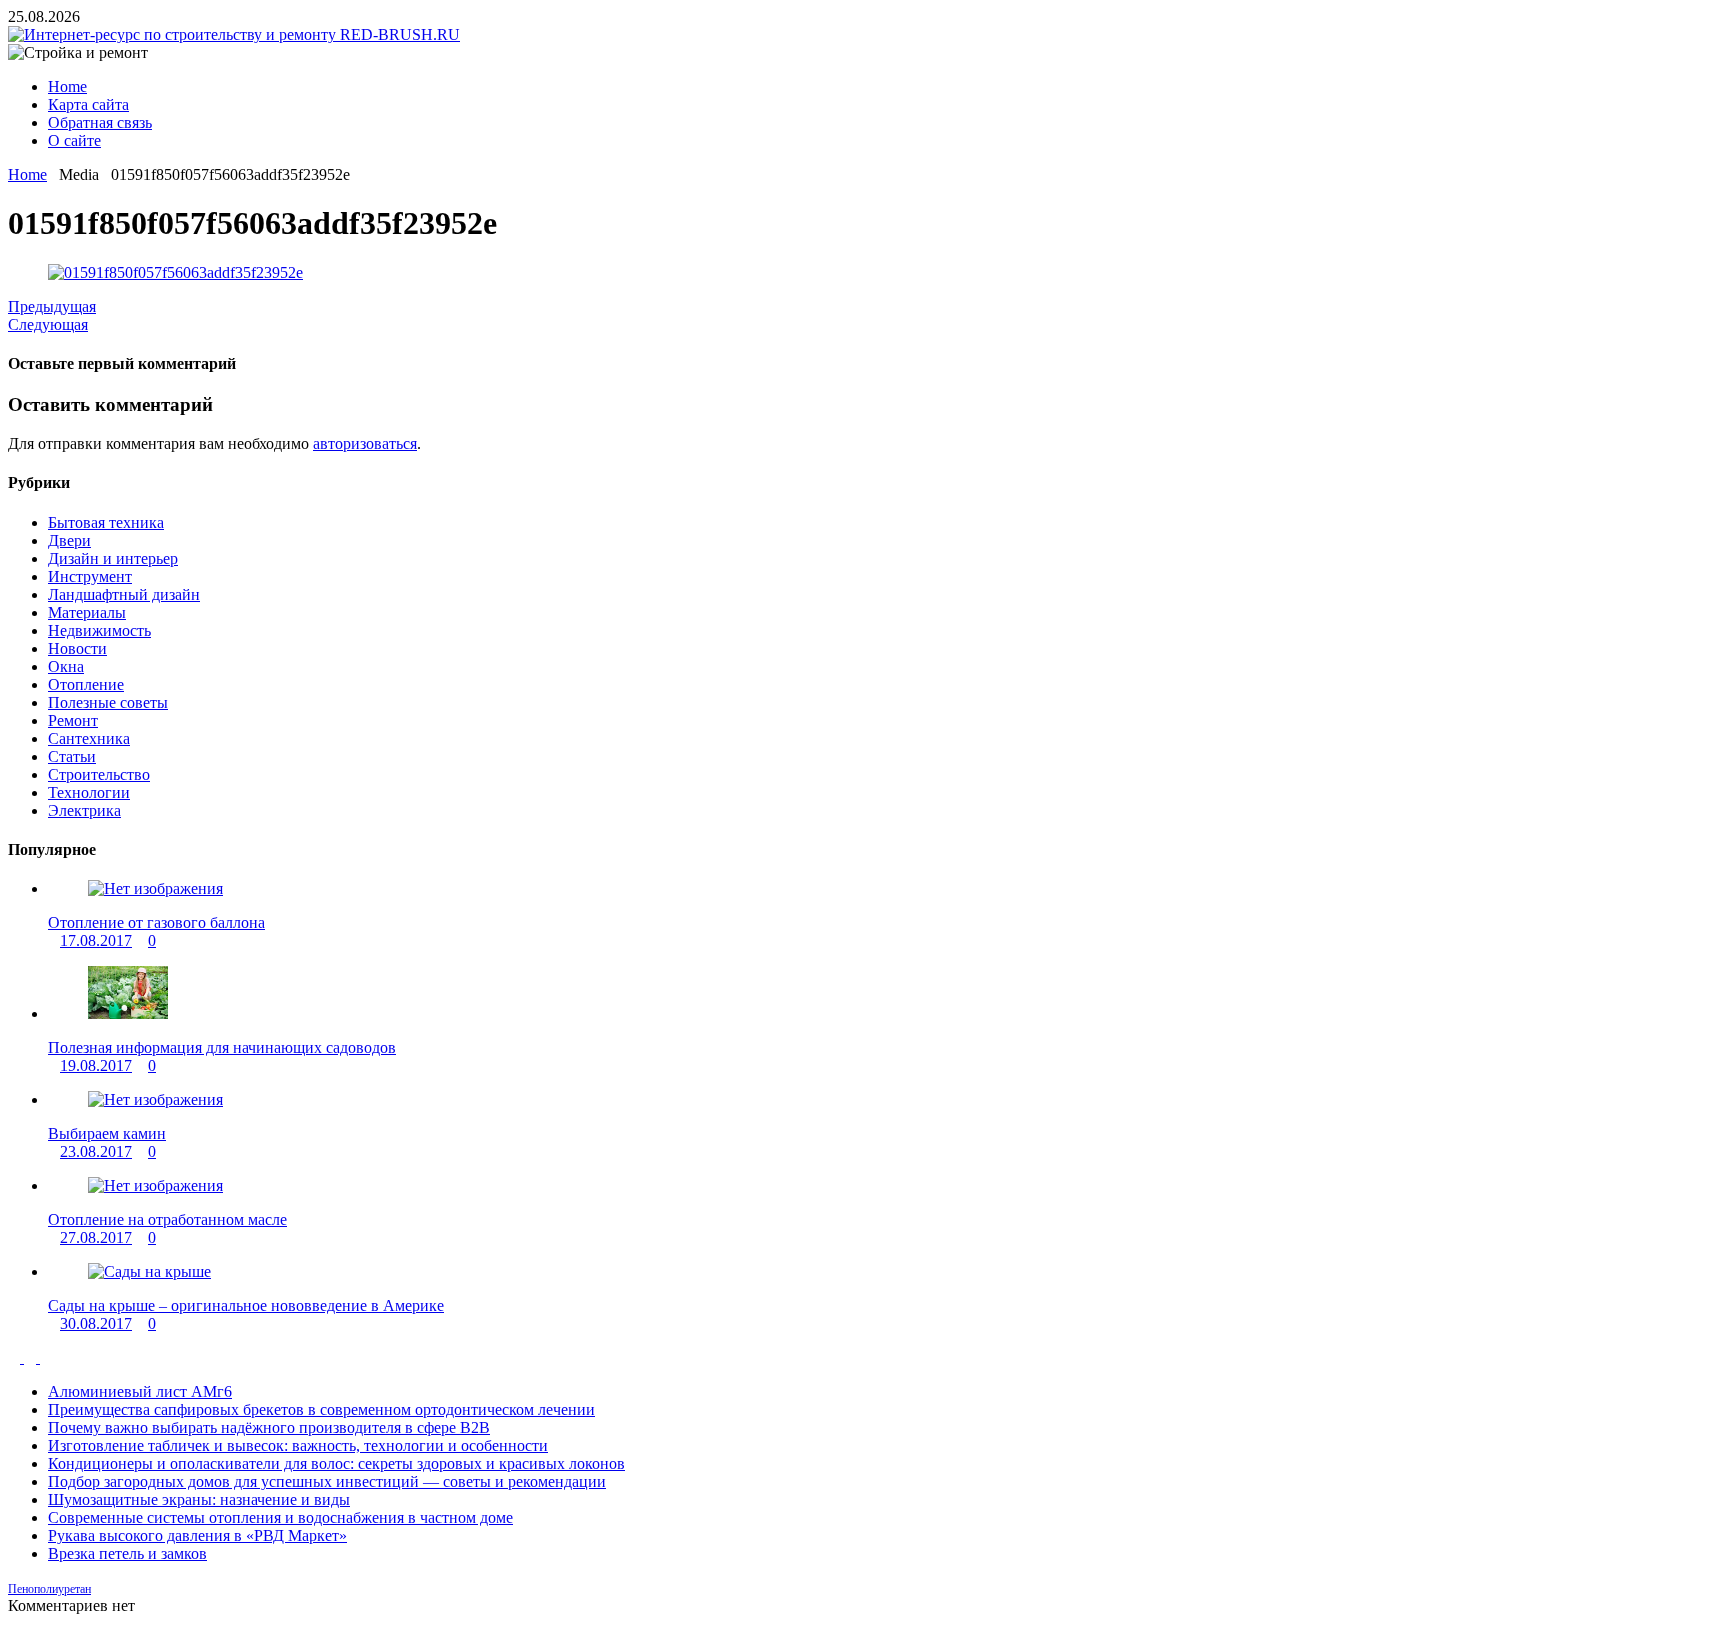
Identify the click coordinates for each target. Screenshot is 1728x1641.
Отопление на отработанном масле (167, 1219)
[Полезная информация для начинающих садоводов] (128, 1013)
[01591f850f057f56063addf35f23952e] (175, 272)
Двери (69, 540)
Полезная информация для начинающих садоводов (222, 1047)
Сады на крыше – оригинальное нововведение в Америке (246, 1305)
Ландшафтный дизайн (124, 594)
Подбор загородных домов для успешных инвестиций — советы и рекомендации (327, 1481)
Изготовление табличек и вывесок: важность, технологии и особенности (298, 1445)
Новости (77, 648)
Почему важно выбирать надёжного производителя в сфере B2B (269, 1427)
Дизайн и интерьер (113, 558)
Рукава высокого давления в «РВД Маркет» (197, 1535)
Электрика (84, 810)
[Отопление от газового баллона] (155, 888)
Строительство (99, 774)
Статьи (72, 756)
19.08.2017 (96, 1065)
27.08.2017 (96, 1237)
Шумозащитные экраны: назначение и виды (199, 1499)
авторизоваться (365, 443)
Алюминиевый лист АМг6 (140, 1391)
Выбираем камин (107, 1133)
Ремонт (73, 720)
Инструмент (90, 576)
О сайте (74, 140)
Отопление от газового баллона (156, 922)
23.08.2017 (96, 1151)
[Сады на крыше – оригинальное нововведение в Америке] (149, 1271)
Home (67, 86)
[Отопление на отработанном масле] (155, 1185)
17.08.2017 (96, 940)
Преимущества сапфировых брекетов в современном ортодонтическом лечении (321, 1409)
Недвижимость (99, 630)
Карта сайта (88, 104)
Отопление (86, 684)
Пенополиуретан (49, 1589)
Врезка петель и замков (127, 1553)
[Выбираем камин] (155, 1099)
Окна (66, 666)
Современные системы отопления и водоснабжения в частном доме (280, 1517)
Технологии (89, 792)
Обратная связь (100, 122)
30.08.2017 (96, 1323)
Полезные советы (108, 702)
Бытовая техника (106, 522)
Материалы (87, 612)
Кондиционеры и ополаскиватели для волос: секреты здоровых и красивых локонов (336, 1463)
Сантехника (89, 738)
